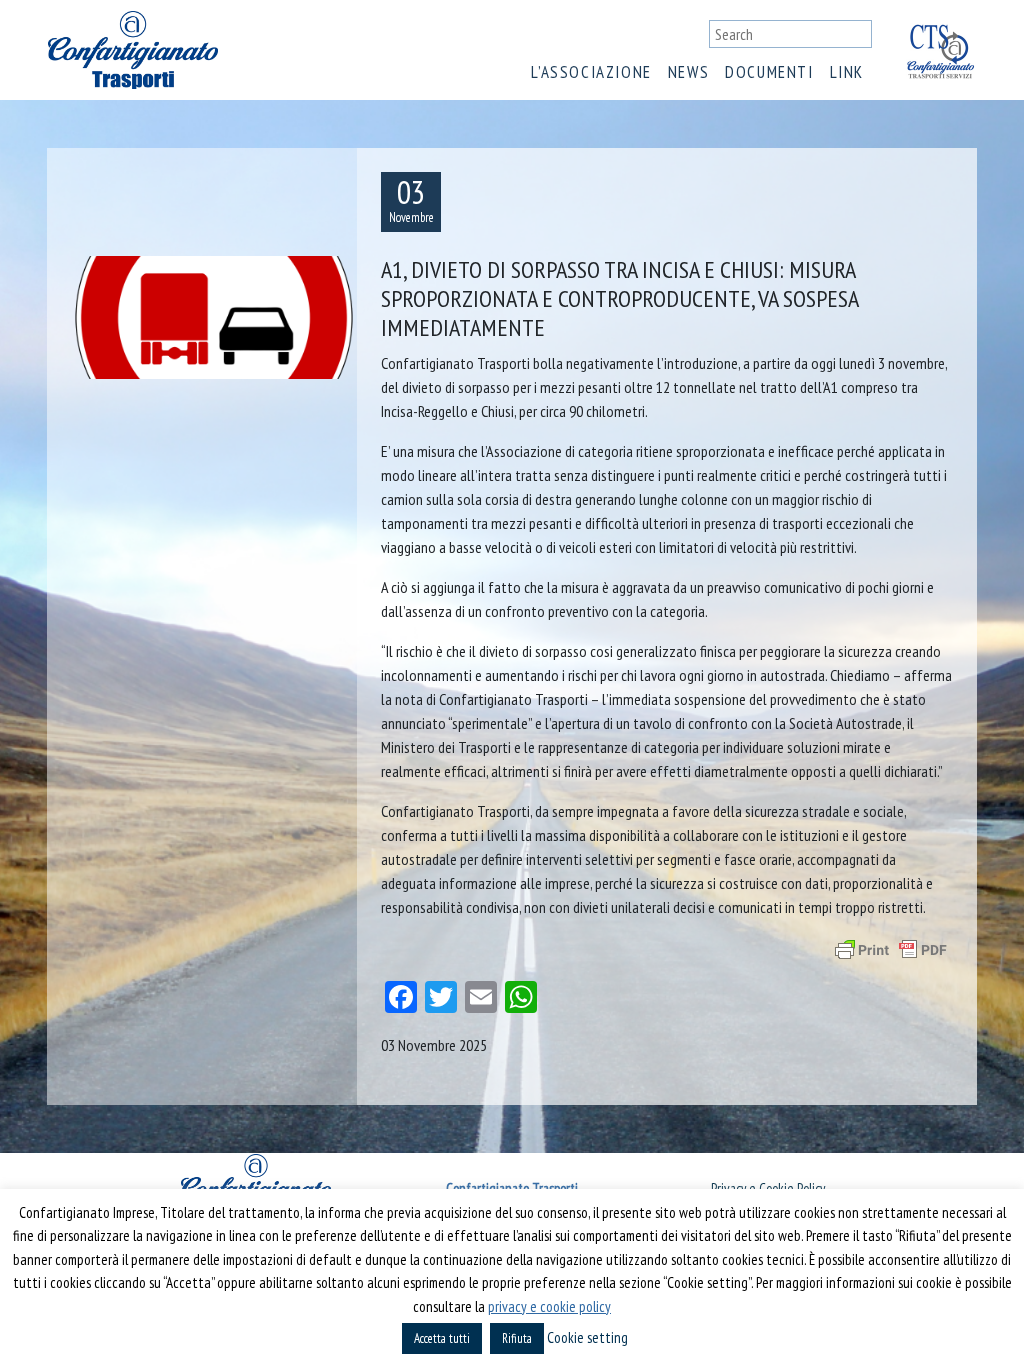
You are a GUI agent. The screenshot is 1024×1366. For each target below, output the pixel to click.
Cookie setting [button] (587, 1337)
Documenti (769, 72)
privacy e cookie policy (549, 1306)
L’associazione (591, 72)
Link (847, 72)
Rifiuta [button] (517, 1338)
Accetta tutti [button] (442, 1338)
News (688, 72)
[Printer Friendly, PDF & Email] (891, 950)
